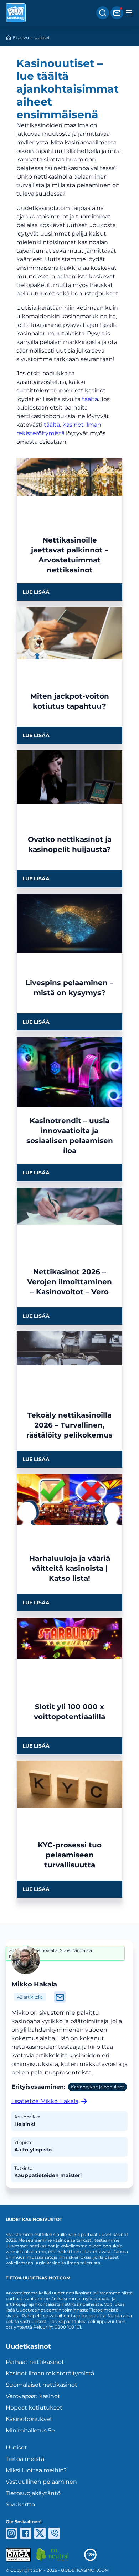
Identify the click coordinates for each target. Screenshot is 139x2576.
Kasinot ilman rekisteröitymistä (50, 2373)
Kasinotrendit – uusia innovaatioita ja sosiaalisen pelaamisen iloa (70, 1136)
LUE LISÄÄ (36, 592)
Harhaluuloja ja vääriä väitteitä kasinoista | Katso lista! (70, 1568)
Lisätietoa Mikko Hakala (45, 2101)
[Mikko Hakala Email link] (60, 1997)
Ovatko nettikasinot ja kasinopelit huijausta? (70, 844)
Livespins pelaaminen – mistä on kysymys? (69, 988)
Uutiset (16, 2448)
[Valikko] (129, 13)
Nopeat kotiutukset (34, 2408)
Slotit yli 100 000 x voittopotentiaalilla (69, 1712)
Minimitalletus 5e (30, 2430)
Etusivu (21, 38)
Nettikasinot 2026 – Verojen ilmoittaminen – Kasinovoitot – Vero (69, 1282)
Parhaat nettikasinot (35, 2362)
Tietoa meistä (25, 2459)
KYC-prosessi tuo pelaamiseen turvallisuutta (70, 1855)
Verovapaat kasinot (33, 2396)
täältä (90, 399)
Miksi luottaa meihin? (36, 2470)
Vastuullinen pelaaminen (41, 2482)
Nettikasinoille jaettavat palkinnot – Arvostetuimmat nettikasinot (70, 555)
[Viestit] (117, 13)
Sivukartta (20, 2505)
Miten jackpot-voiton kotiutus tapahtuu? (70, 701)
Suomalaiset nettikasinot (42, 2385)
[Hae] (103, 13)
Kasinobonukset (29, 2419)
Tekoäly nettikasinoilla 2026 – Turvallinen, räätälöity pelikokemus (69, 1425)
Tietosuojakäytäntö (33, 2493)
